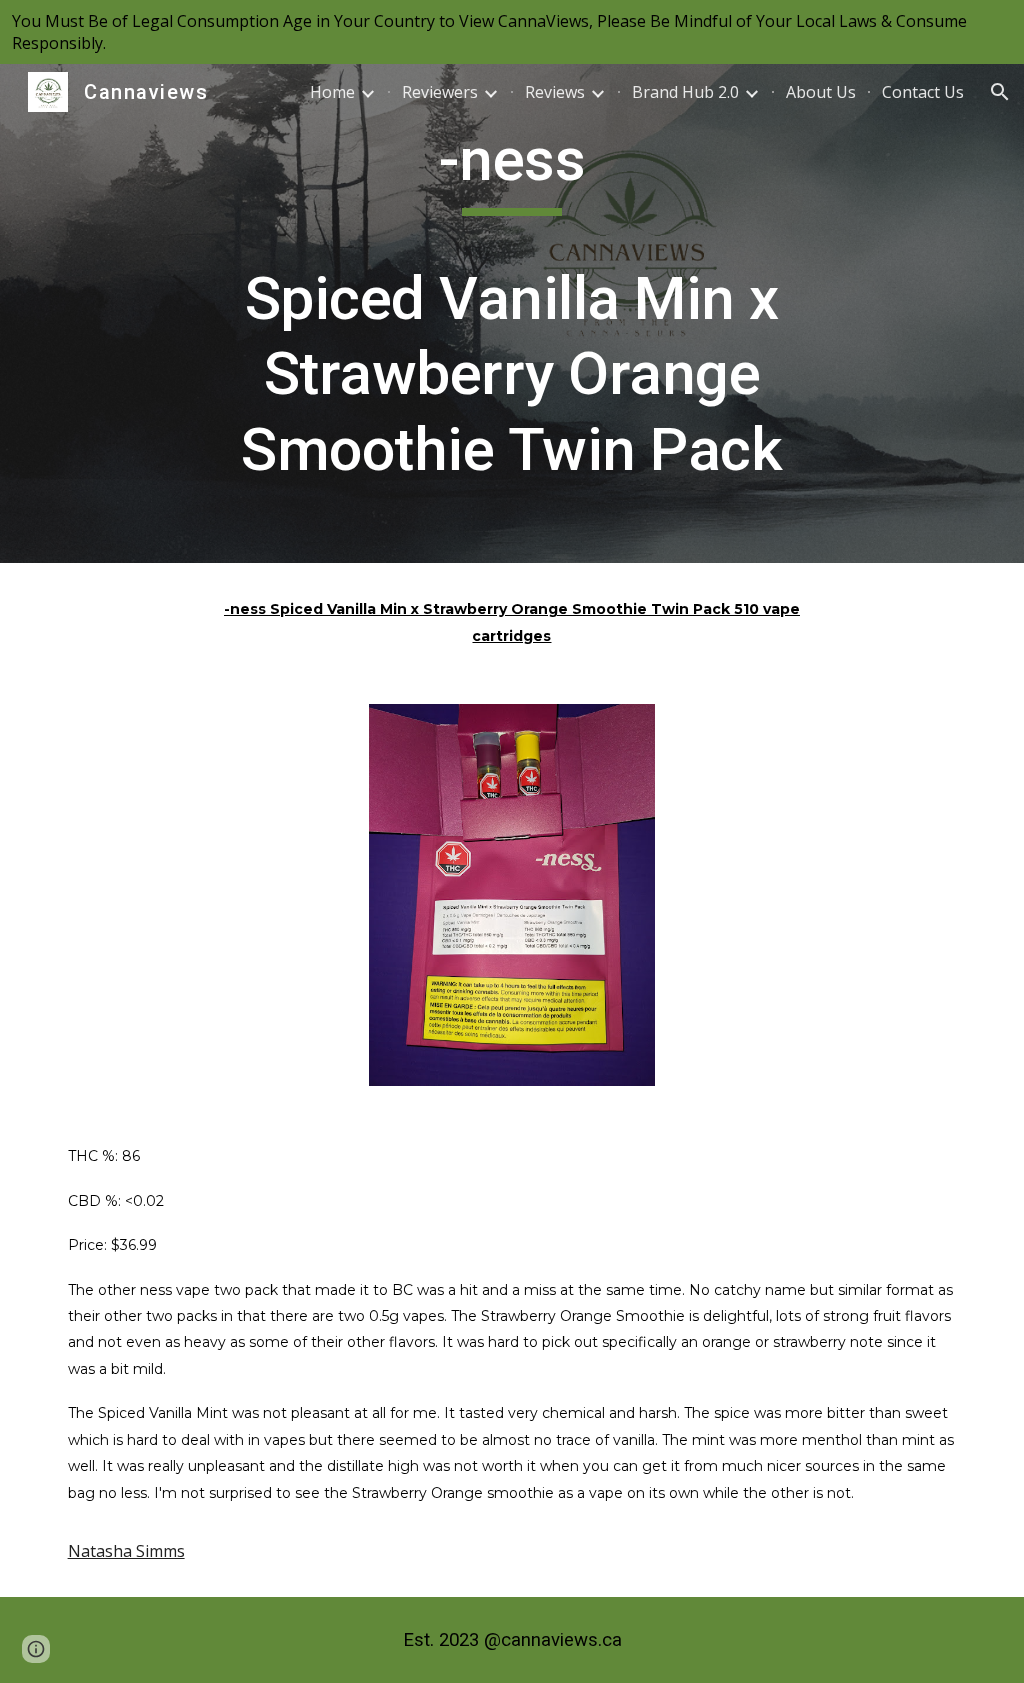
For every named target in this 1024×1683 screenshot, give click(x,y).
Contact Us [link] (923, 92)
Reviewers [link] (440, 92)
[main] (511, 313)
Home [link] (332, 92)
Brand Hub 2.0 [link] (685, 92)
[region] (512, 32)
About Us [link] (821, 92)
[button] (1000, 92)
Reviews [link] (555, 92)
